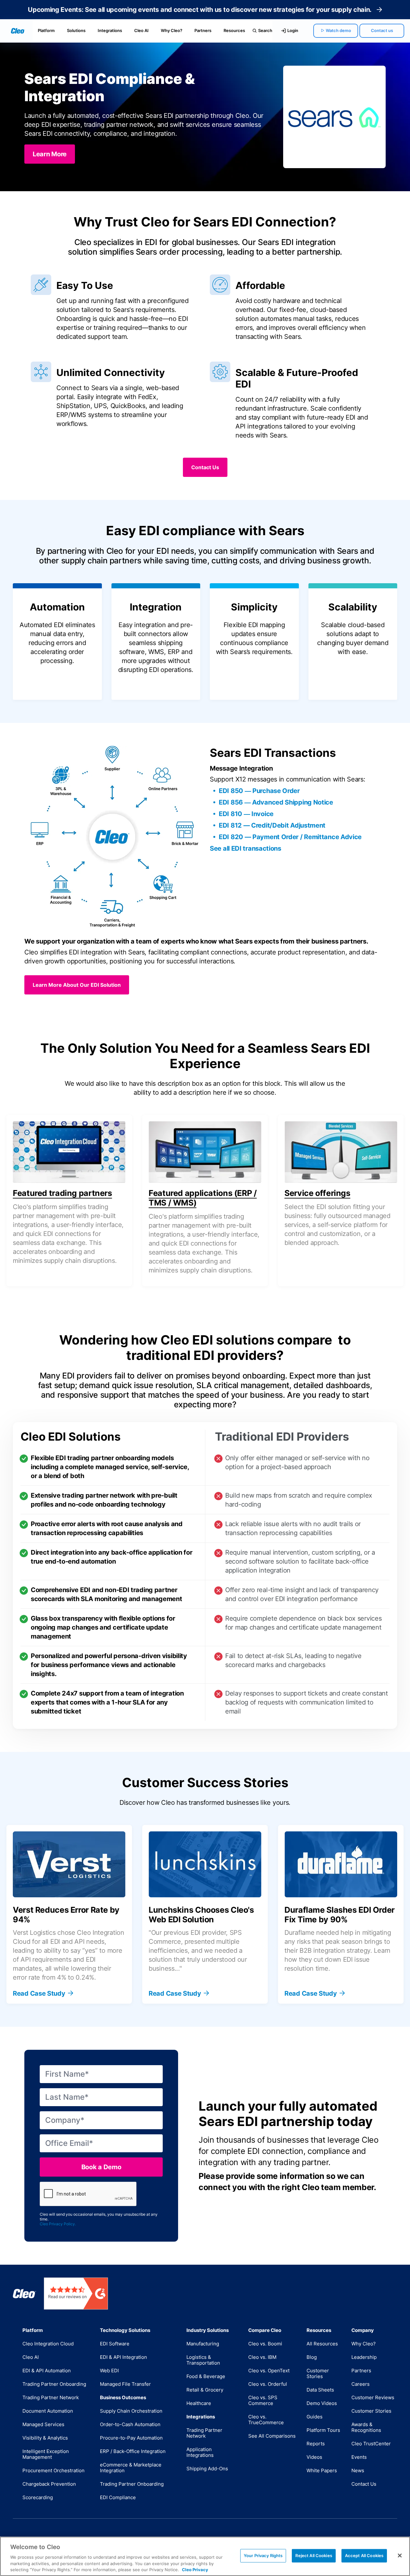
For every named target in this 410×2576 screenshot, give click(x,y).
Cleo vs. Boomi (265, 2344)
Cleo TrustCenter (371, 2444)
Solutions (76, 30)
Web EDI (109, 2371)
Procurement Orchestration (53, 2470)
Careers (361, 2384)
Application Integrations (200, 2452)
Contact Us (364, 2484)
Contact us (382, 30)
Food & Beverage (206, 2376)
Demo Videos (322, 2403)
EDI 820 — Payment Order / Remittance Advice (290, 837)
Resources (234, 30)
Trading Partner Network (51, 2397)
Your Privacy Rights (263, 2556)
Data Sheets (320, 2390)
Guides (315, 2417)
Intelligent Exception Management (46, 2454)
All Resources (322, 2344)
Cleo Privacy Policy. (58, 2224)
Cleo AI (141, 30)
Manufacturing (203, 2344)
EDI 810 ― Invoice (246, 814)
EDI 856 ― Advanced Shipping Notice (276, 802)
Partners (203, 30)
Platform (46, 30)
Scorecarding (38, 2497)
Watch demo (338, 30)
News (358, 2470)
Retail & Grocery (205, 2390)
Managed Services (43, 2424)
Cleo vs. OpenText (269, 2371)
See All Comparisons (272, 2436)
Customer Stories (318, 2373)
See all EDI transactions (246, 848)
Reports (316, 2444)
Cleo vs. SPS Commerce (263, 2400)
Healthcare (199, 2403)
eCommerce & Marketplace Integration (131, 2468)
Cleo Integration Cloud (48, 2344)
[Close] (400, 2556)
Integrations (110, 30)
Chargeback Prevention (49, 2484)
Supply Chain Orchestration (131, 2411)
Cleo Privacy (195, 2569)
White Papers (322, 2470)
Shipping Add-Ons (207, 2469)
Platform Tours (323, 2430)
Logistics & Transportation (203, 2360)
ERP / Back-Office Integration (133, 2451)
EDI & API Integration (123, 2357)
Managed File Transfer (125, 2384)
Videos (314, 2457)
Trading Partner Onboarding (54, 2384)
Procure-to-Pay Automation (131, 2438)
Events (359, 2457)
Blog (312, 2357)
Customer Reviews (373, 2397)
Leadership (364, 2357)
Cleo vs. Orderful (268, 2384)
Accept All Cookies (364, 2556)
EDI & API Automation (47, 2371)
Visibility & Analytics (45, 2438)
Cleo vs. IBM (262, 2357)
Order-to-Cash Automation (130, 2424)
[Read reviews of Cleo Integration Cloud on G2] (76, 2294)
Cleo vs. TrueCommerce (266, 2420)
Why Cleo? (172, 30)
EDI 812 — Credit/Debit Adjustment (272, 825)
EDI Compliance (118, 2497)
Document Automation (48, 2411)
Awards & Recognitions (366, 2427)
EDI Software (115, 2344)
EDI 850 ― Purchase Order (259, 791)
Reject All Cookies (314, 2556)
